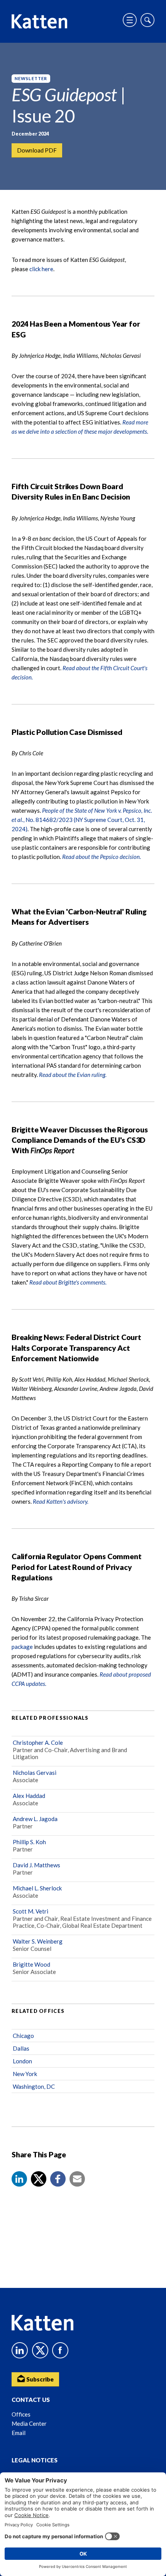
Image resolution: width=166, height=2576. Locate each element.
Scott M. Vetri (30, 1911)
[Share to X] (39, 2179)
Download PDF (37, 150)
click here (41, 269)
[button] (19, 2179)
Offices (21, 2414)
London (22, 2061)
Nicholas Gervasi (35, 1773)
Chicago (23, 2036)
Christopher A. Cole (38, 1742)
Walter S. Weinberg (38, 1941)
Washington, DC (34, 2086)
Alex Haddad (29, 1796)
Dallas (21, 2048)
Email (19, 2433)
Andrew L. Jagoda (35, 1819)
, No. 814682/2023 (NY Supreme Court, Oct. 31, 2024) (82, 820)
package (23, 1647)
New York (25, 2074)
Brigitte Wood (31, 1964)
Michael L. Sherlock (37, 1888)
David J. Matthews (36, 1865)
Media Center (29, 2423)
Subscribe (39, 2379)
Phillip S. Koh (29, 1842)
